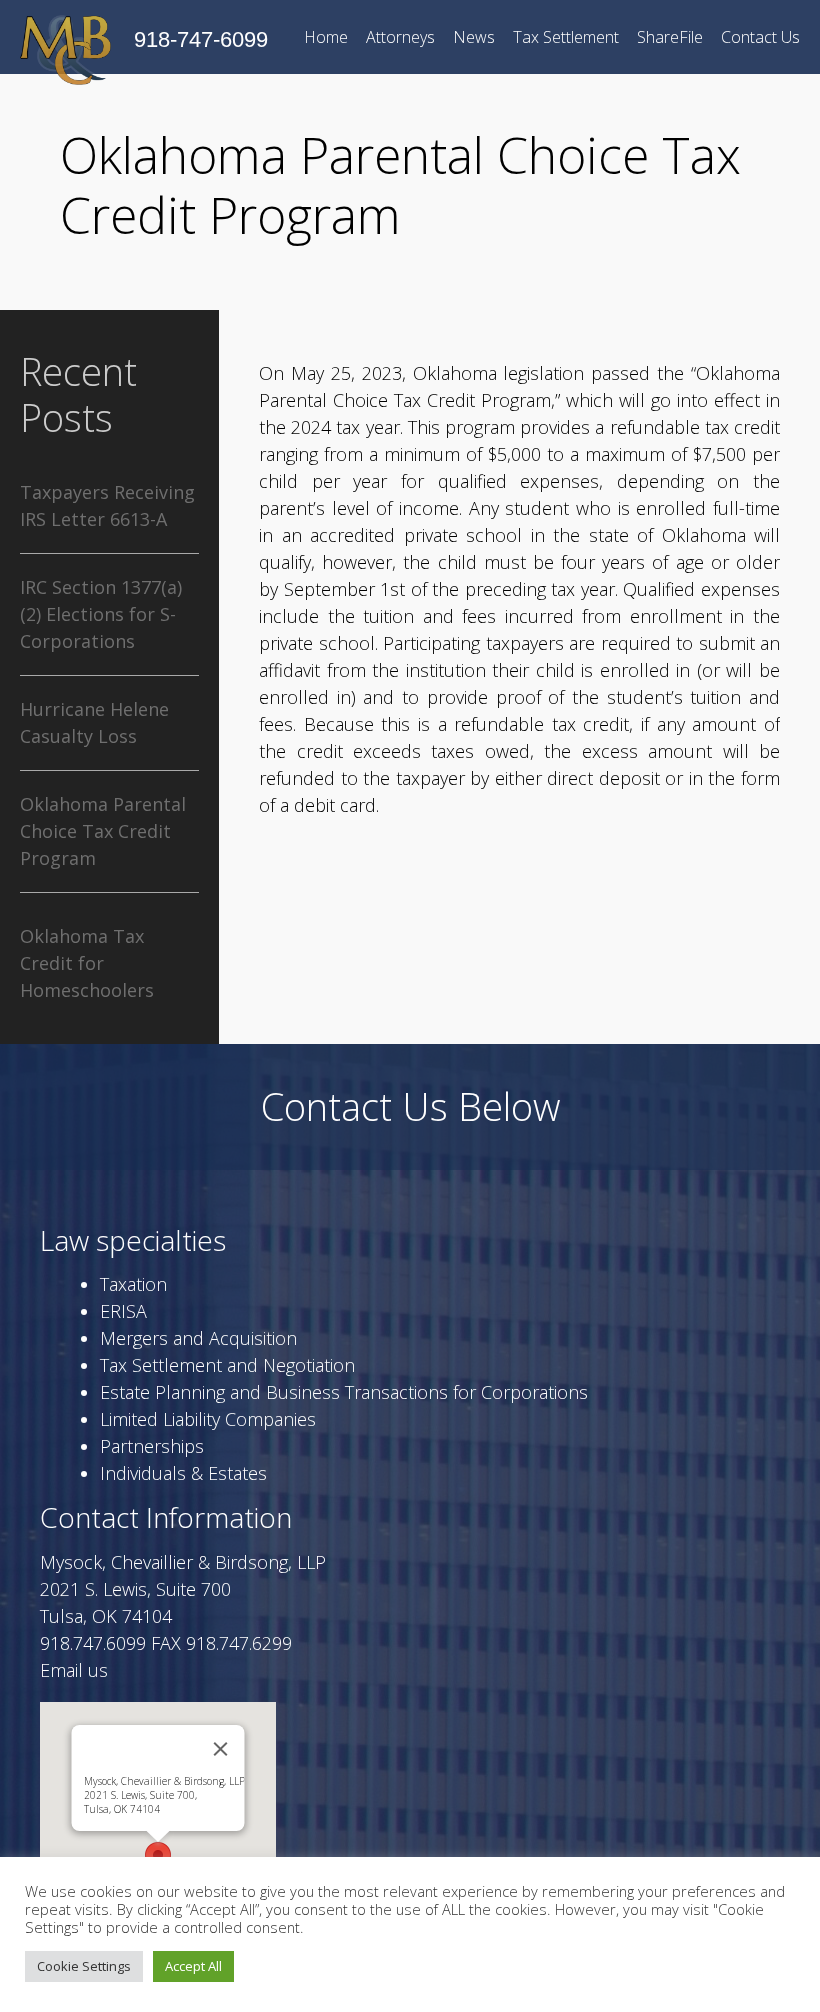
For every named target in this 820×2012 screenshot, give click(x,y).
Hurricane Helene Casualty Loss (94, 722)
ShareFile (670, 37)
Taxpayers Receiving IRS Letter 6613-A (107, 505)
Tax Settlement (566, 37)
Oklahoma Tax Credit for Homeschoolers (87, 963)
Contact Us (760, 37)
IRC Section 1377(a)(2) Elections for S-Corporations (101, 614)
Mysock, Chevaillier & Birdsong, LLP (164, 1795)
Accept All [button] (193, 1966)
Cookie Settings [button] (84, 1966)
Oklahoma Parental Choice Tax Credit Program (103, 831)
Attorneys (400, 37)
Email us (74, 1670)
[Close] (221, 1749)
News (474, 37)
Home (326, 37)
